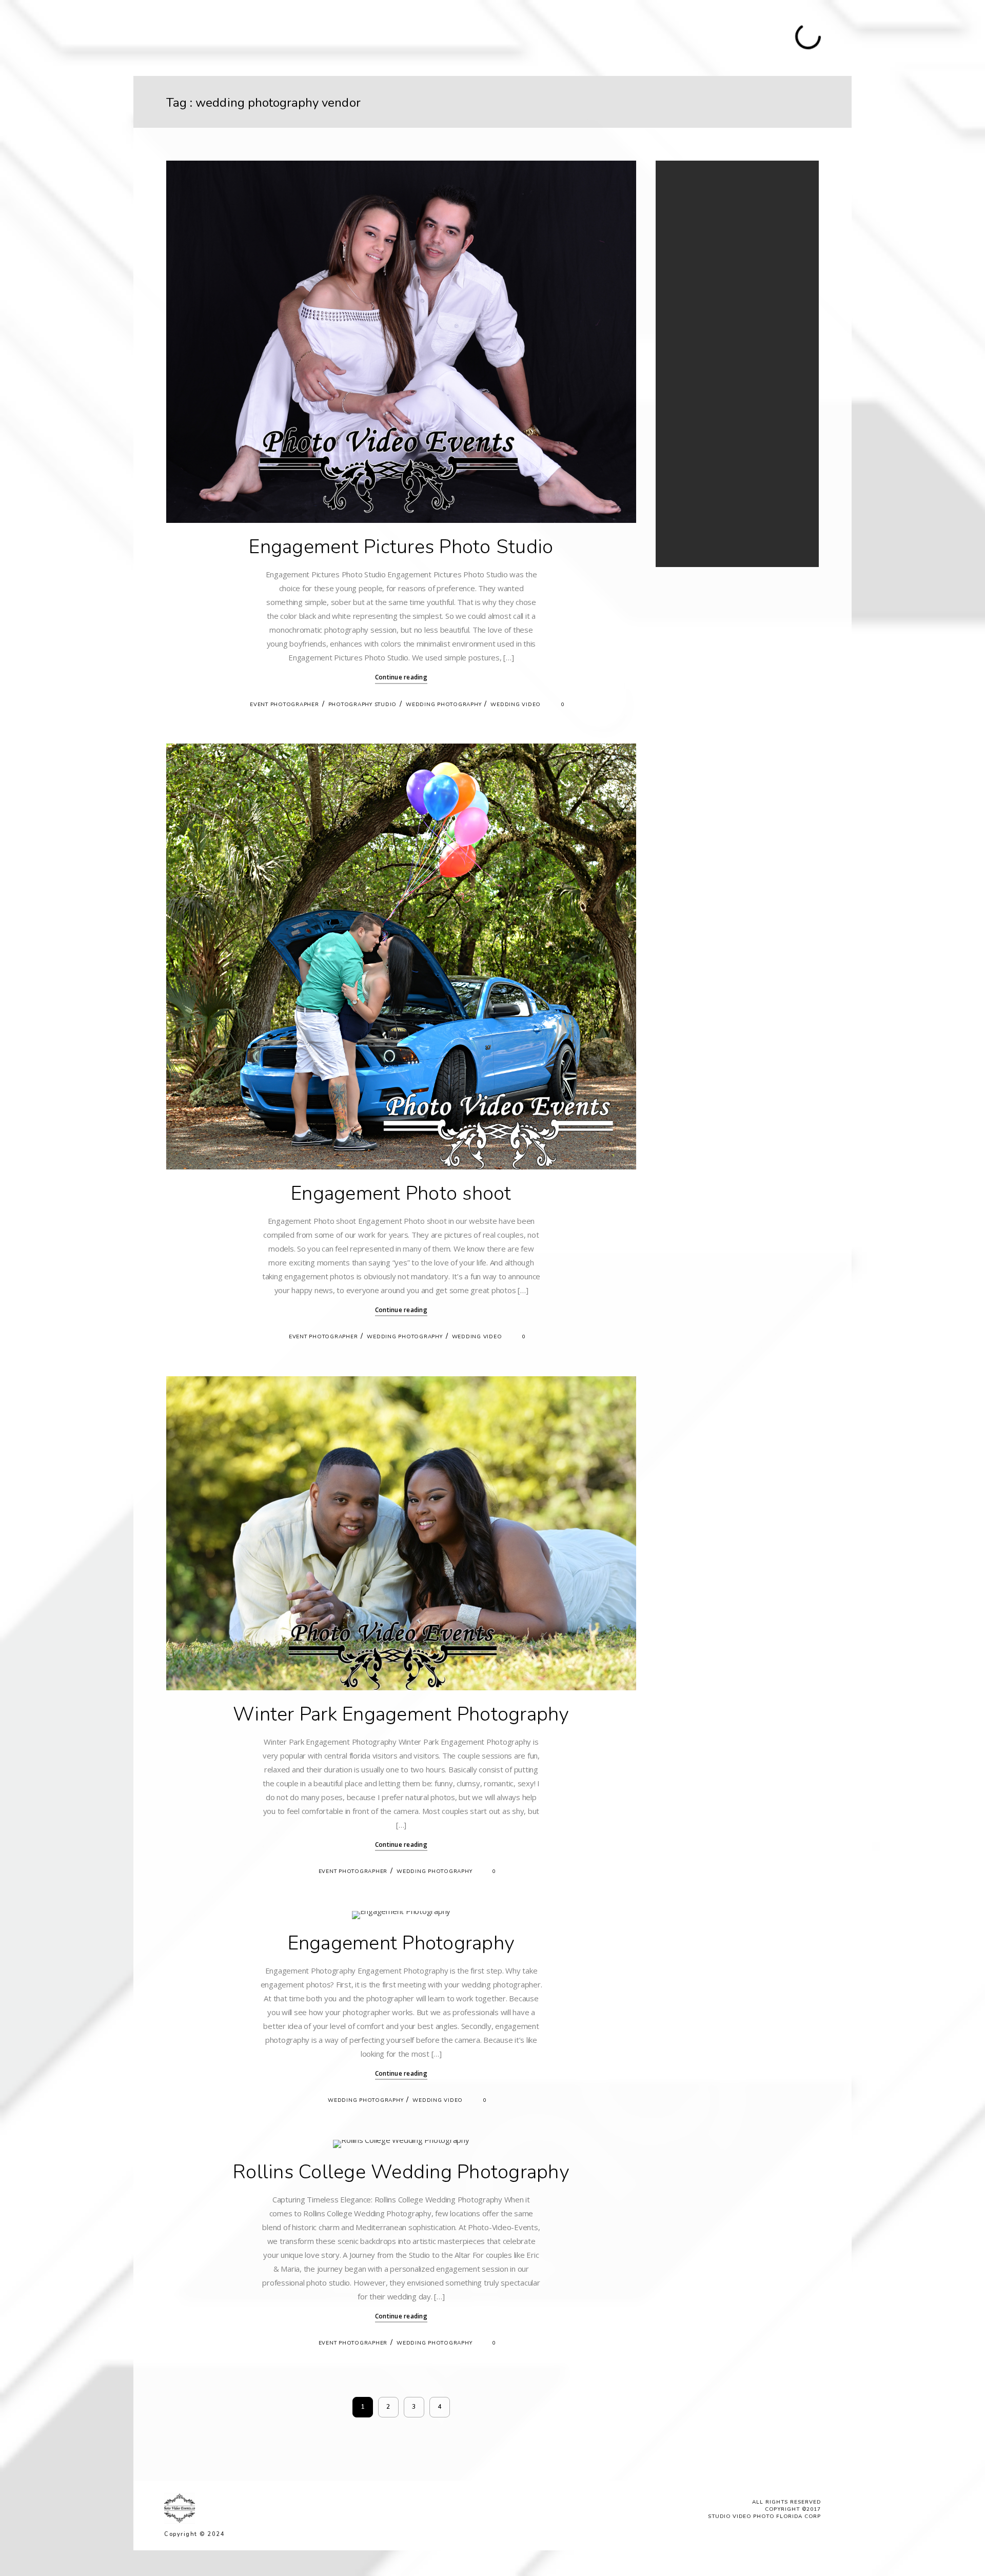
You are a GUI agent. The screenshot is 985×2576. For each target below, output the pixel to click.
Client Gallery (487, 37)
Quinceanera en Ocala (708, 487)
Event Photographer (284, 705)
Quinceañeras (243, 37)
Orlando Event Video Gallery (717, 463)
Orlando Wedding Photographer (724, 450)
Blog (443, 37)
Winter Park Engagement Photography (401, 1714)
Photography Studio (363, 705)
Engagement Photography (401, 1943)
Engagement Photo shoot (401, 1193)
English (615, 16)
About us (409, 37)
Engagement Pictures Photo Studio (401, 547)
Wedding (295, 37)
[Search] (785, 191)
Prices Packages (352, 37)
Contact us (542, 37)
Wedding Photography (444, 705)
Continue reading (401, 677)
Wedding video (516, 705)
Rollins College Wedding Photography (401, 2172)
